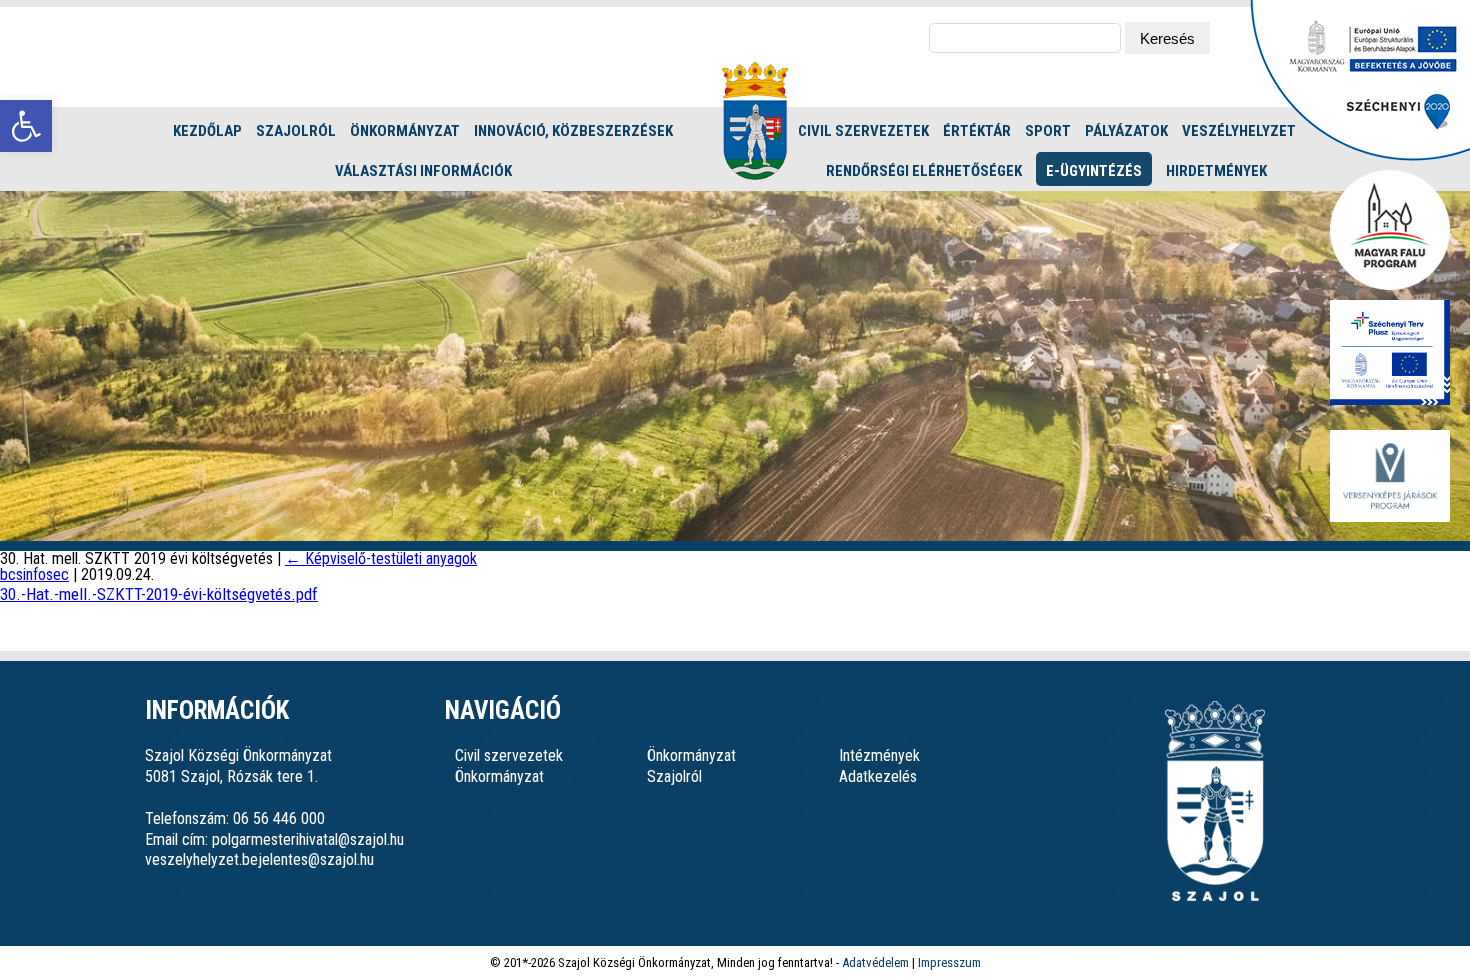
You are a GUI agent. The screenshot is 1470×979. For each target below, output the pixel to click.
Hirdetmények (1216, 171)
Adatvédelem (875, 962)
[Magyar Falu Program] (1390, 231)
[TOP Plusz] (1390, 354)
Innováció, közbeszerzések (573, 131)
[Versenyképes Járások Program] (1390, 477)
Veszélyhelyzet (1239, 131)
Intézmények (879, 755)
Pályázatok (1126, 131)
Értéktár (977, 131)
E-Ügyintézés (1094, 171)
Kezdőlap (207, 131)
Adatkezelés (878, 776)
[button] (26, 126)
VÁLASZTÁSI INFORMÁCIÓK (423, 171)
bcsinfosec (34, 574)
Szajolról (296, 131)
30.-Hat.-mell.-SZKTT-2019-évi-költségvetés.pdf (159, 594)
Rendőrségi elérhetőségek (924, 171)
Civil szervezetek (863, 131)
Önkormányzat (405, 131)
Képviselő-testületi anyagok (381, 558)
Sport (1048, 131)
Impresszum (949, 962)
